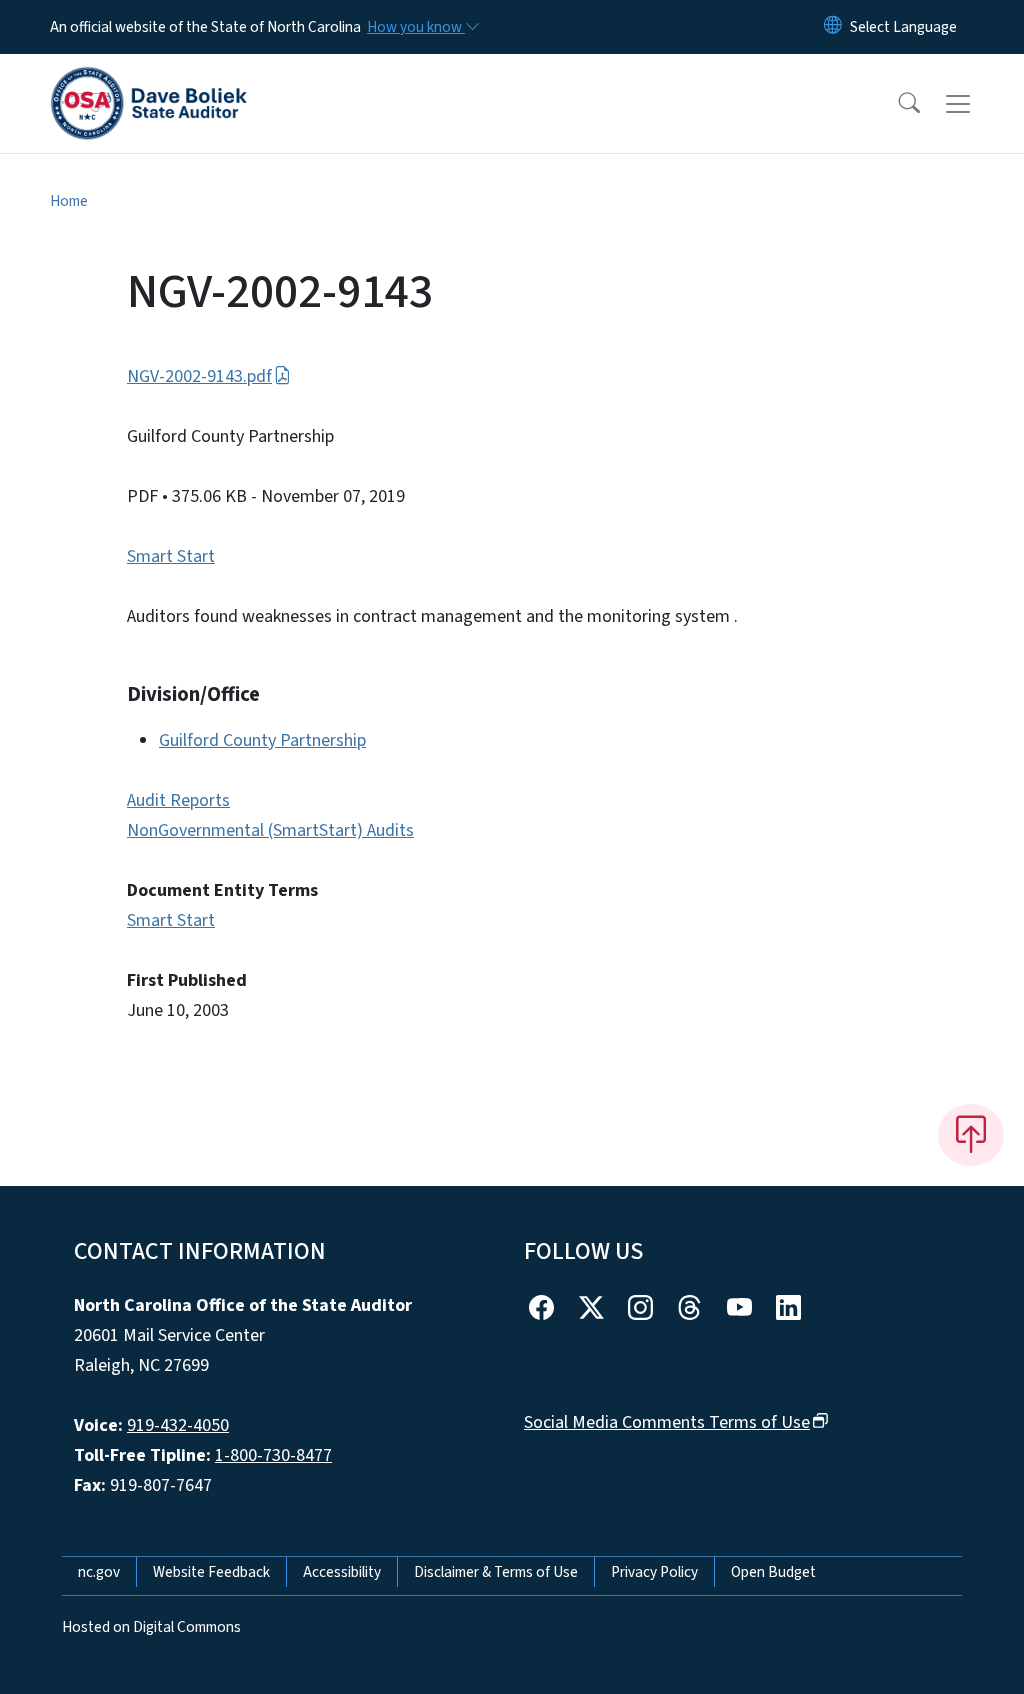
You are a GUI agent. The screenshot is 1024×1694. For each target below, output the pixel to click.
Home (69, 201)
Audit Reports (178, 800)
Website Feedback (211, 1572)
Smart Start (171, 556)
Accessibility (342, 1572)
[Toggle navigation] (977, 104)
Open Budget (773, 1572)
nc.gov (99, 1572)
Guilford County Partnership (262, 740)
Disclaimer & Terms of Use (496, 1572)
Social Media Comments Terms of (667, 1422)
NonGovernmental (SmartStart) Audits (270, 830)
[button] (896, 104)
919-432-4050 (178, 1425)
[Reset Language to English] (833, 27)
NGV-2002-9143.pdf (199, 376)
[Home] (149, 81)
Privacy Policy (654, 1572)
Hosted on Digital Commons (151, 1627)
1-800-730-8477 (273, 1455)
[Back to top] (971, 1135)
